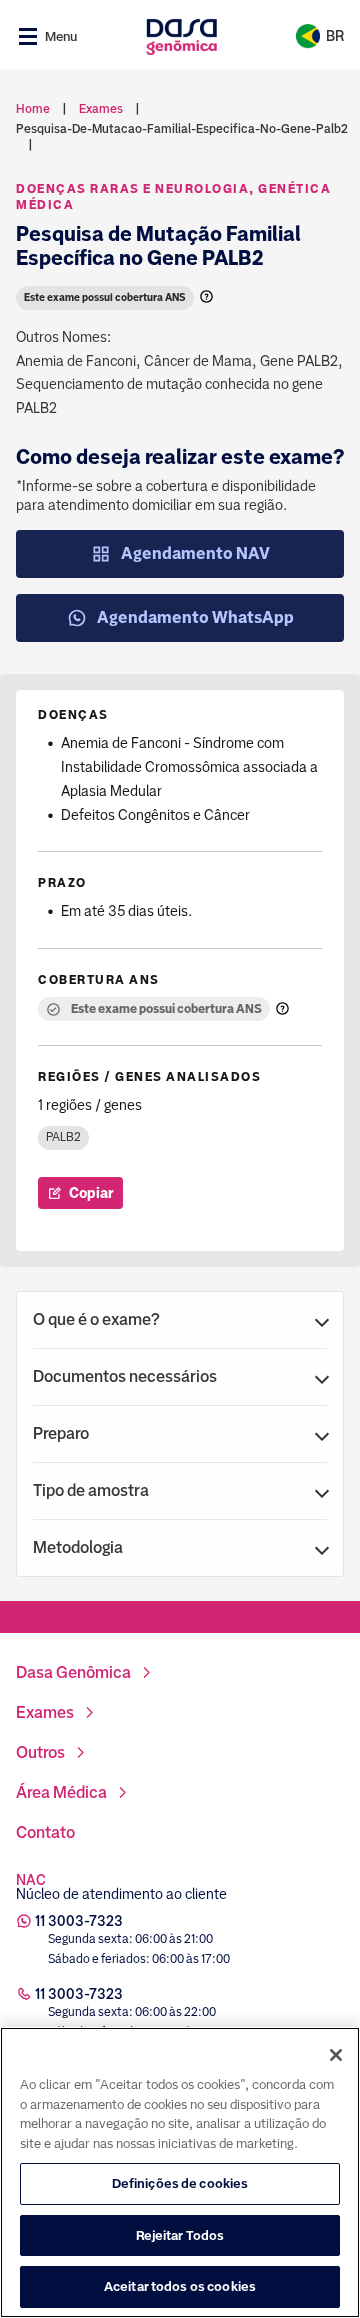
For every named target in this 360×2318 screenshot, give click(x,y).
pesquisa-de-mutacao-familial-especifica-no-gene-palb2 (182, 129)
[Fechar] (336, 2055)
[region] (180, 2172)
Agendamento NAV (195, 553)
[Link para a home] (181, 36)
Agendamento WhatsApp (195, 617)
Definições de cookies (180, 2183)
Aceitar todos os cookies (180, 2286)
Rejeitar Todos (180, 2235)
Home (33, 109)
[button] (180, 1320)
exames (101, 109)
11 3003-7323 (79, 1921)
